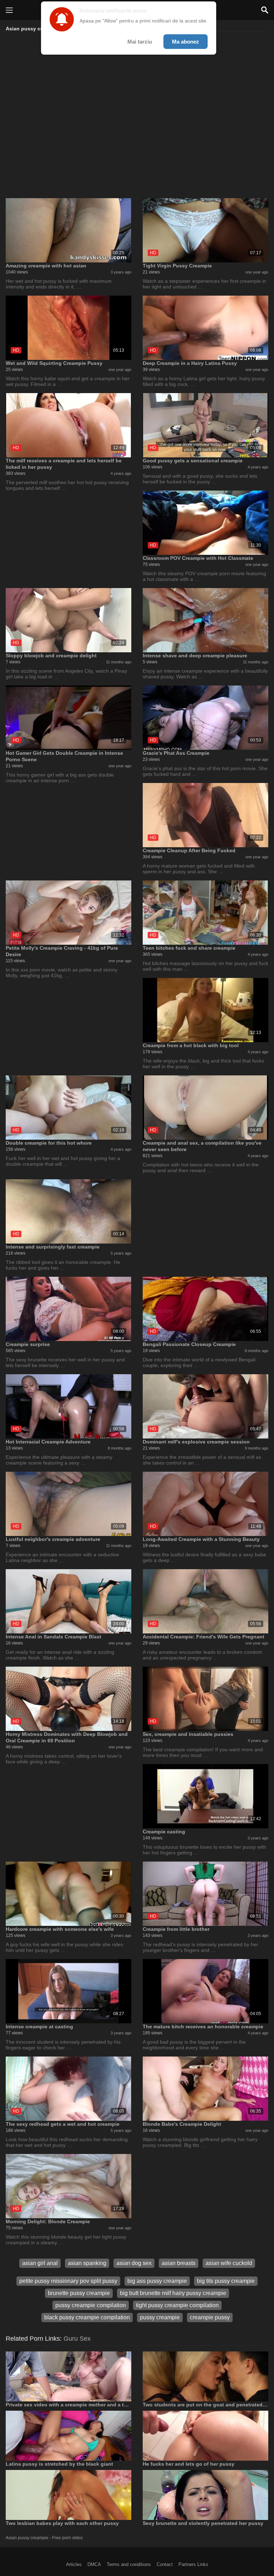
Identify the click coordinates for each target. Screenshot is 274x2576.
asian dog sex (134, 2263)
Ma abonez (186, 42)
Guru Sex (77, 2339)
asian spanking (87, 2263)
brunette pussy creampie (79, 2293)
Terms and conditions (129, 2564)
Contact (165, 2564)
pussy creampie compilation (91, 2305)
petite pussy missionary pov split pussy (68, 2281)
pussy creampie (160, 2317)
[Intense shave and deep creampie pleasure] (205, 620)
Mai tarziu (140, 42)
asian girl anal (40, 2263)
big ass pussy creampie (157, 2281)
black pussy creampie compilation (87, 2317)
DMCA (94, 2564)
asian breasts (179, 2263)
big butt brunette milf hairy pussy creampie (173, 2293)
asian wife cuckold (229, 2263)
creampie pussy (210, 2317)
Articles (74, 2564)
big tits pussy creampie (226, 2281)
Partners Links (193, 2564)
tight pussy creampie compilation (177, 2305)
